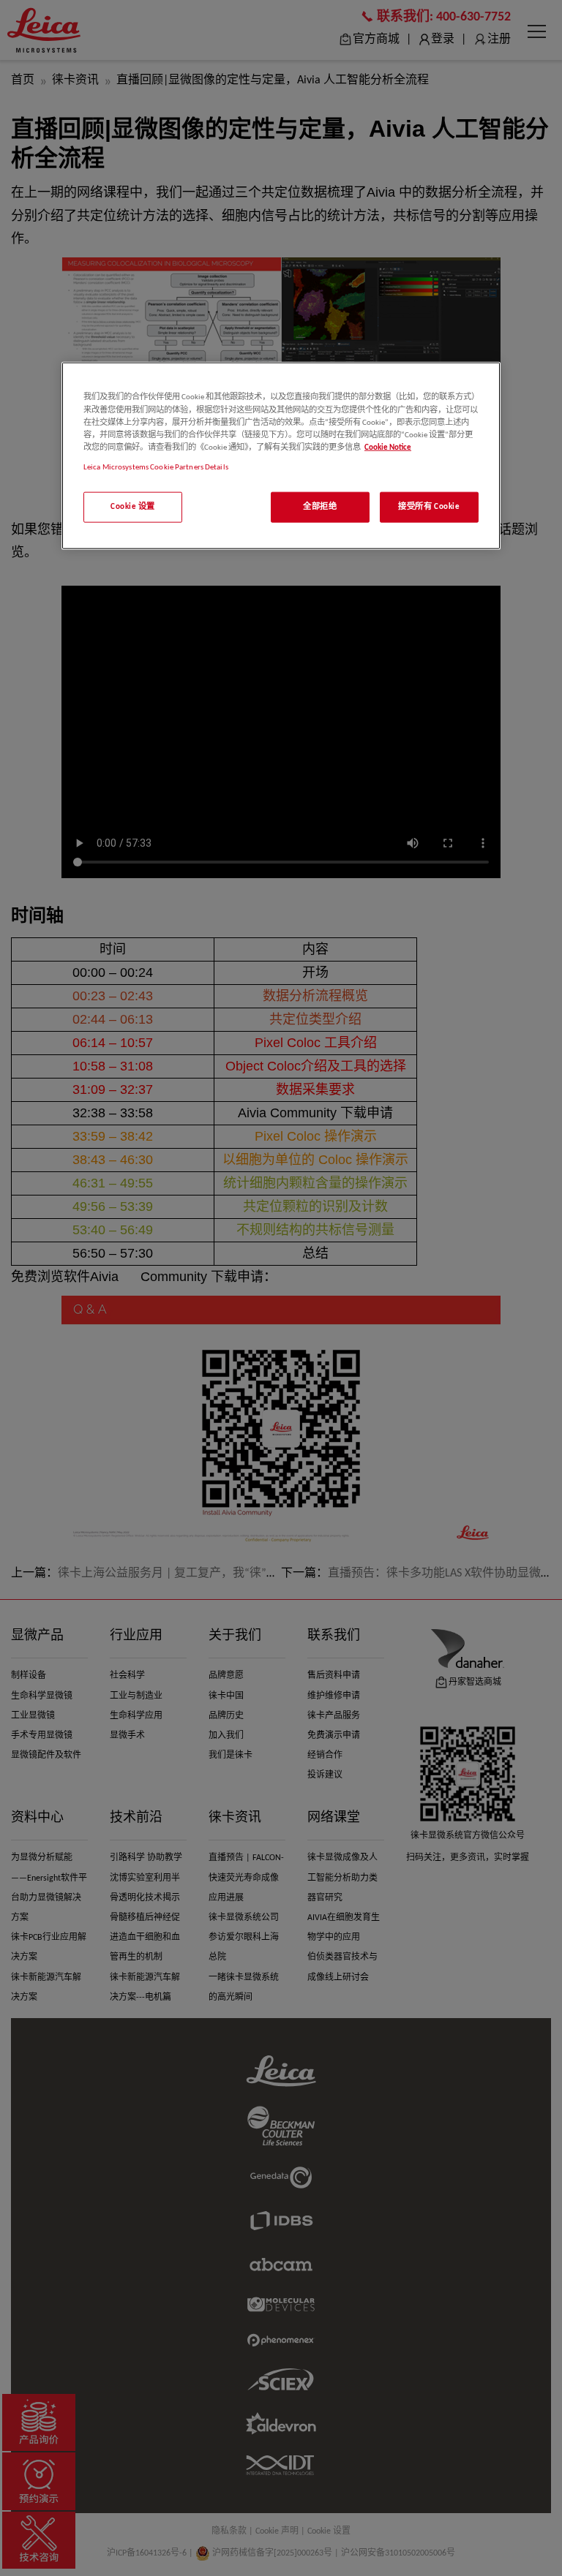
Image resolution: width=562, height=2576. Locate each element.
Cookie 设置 (133, 506)
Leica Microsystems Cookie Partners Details (156, 467)
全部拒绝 (320, 506)
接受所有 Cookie (429, 506)
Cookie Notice (388, 447)
